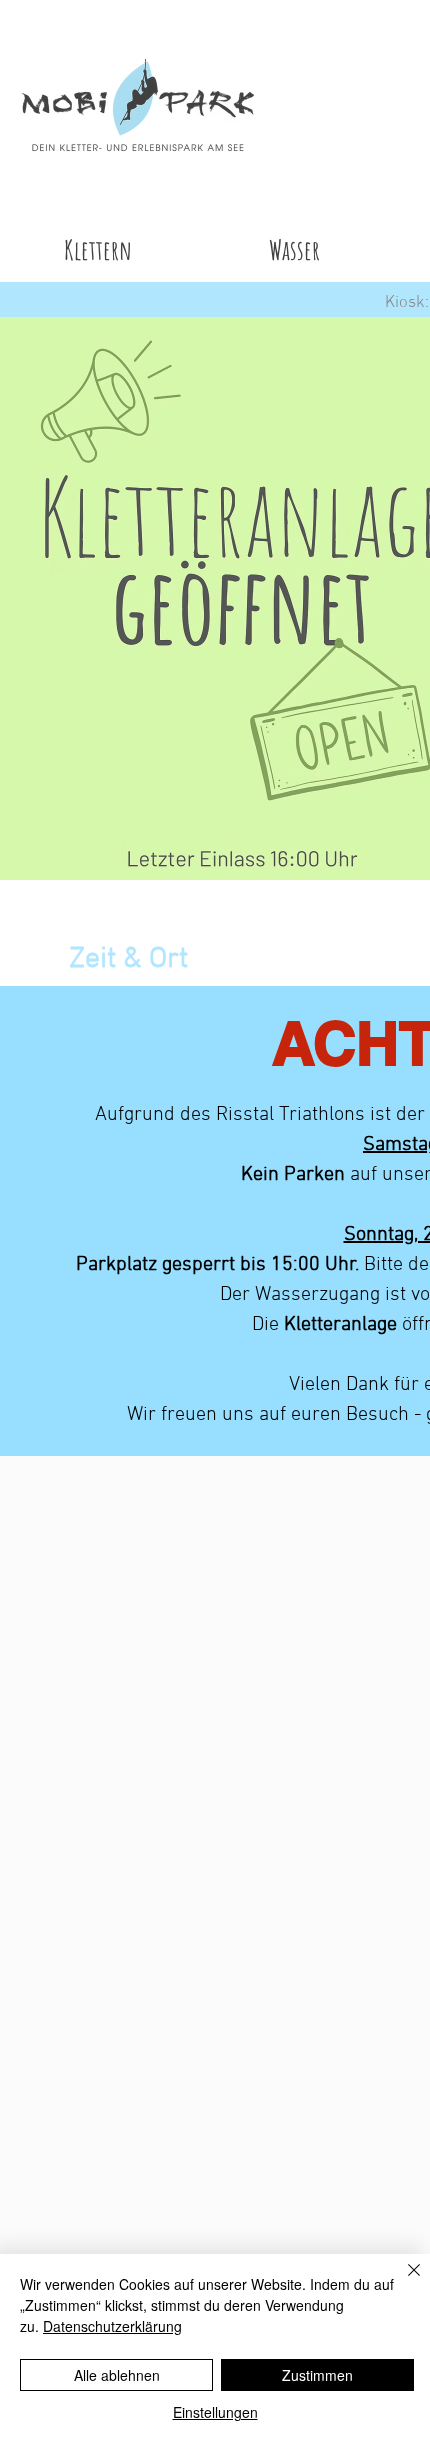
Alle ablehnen (117, 2375)
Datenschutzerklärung (112, 2326)
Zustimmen (317, 2375)
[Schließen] (402, 2282)
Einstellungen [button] (215, 2412)
